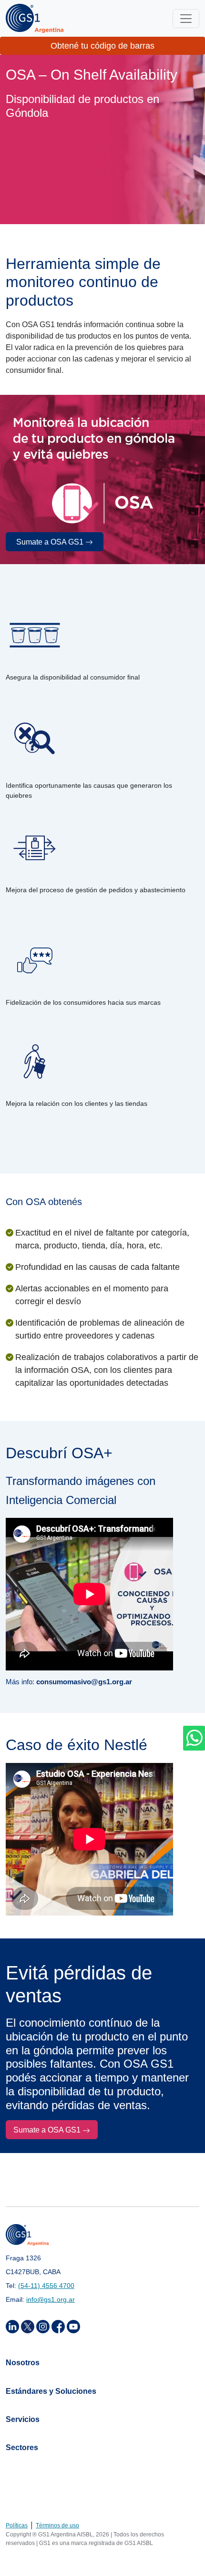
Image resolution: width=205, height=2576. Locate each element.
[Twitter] (29, 2326)
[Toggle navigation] (186, 19)
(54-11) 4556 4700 (46, 2286)
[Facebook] (59, 2326)
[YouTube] (73, 2326)
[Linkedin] (13, 2326)
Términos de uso (57, 2525)
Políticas (17, 2525)
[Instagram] (44, 2326)
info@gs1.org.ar (51, 2299)
